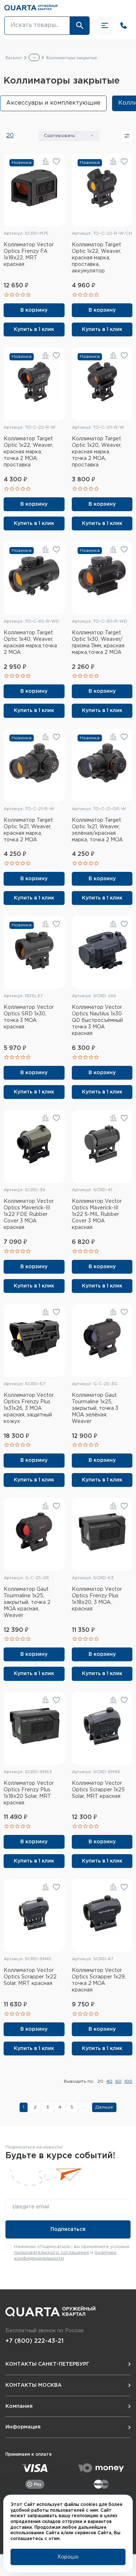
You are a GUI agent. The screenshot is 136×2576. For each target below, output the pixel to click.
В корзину (34, 310)
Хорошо (68, 2557)
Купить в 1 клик (34, 329)
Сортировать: (60, 136)
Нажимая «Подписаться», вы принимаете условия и (72, 2252)
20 (10, 136)
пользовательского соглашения (51, 2253)
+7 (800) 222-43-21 (34, 2341)
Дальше (104, 2107)
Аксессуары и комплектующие (53, 103)
